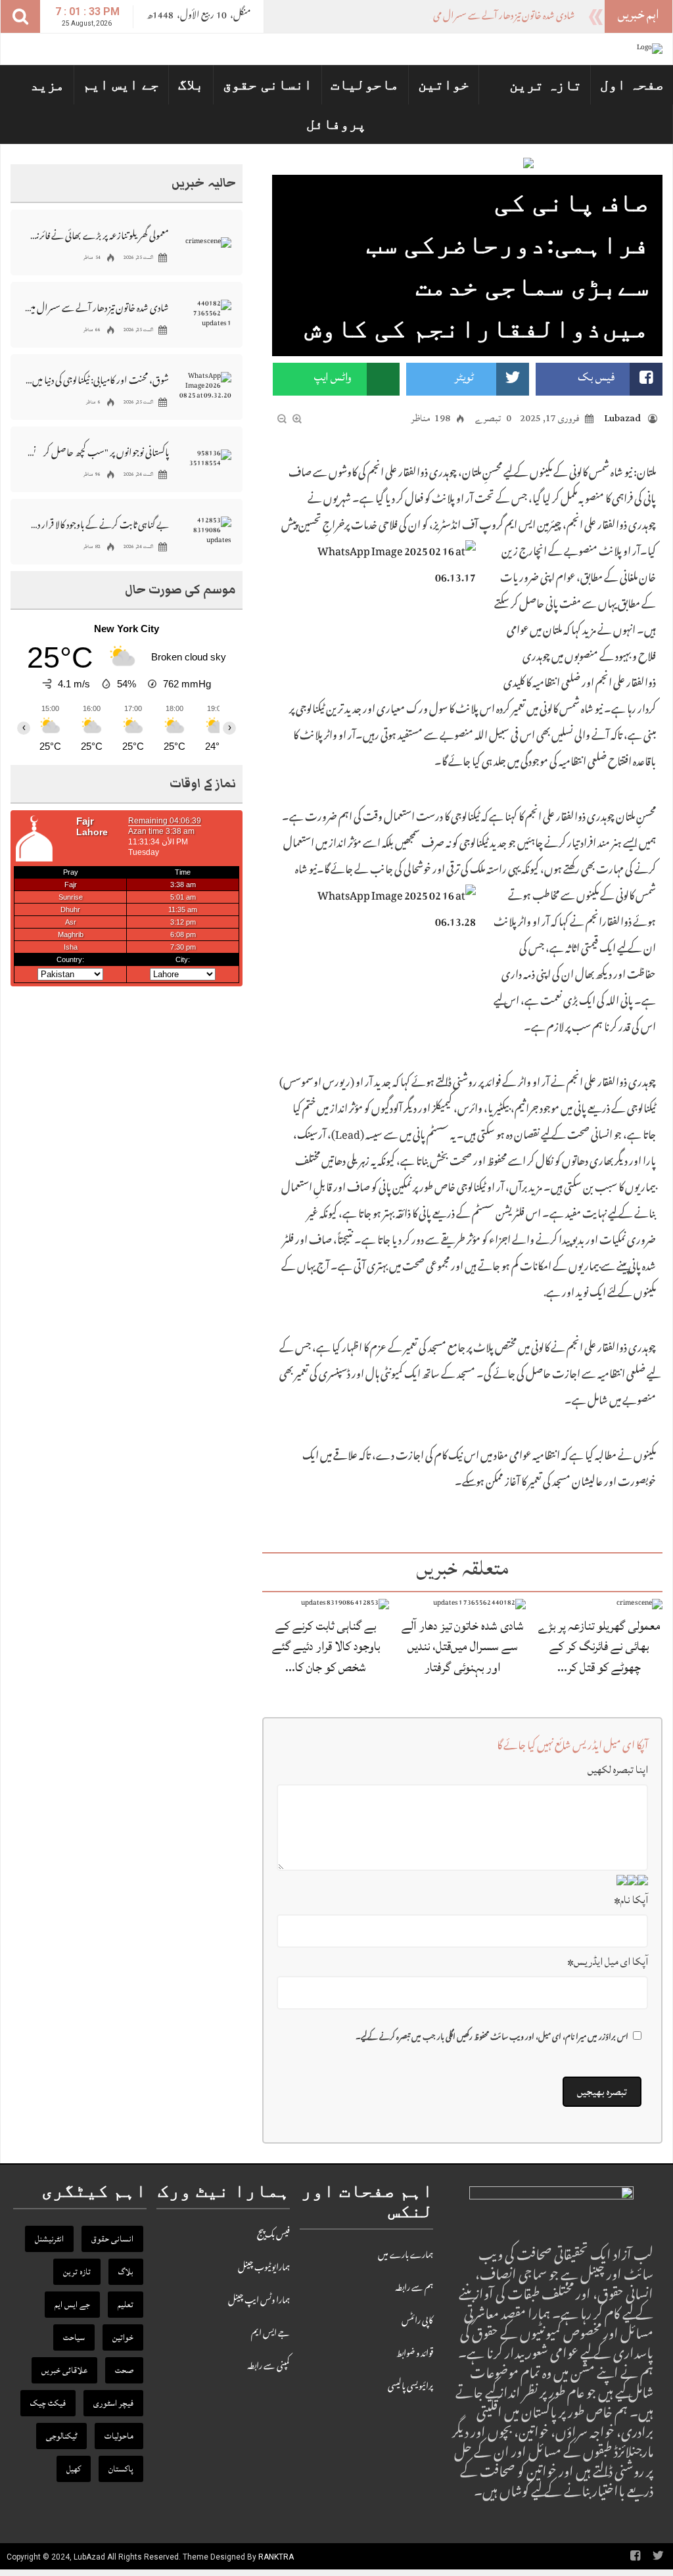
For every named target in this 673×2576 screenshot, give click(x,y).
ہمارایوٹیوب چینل (264, 2268)
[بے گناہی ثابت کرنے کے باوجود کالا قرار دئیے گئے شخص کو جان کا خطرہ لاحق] (345, 1604)
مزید (47, 85)
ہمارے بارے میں (406, 2256)
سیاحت (74, 2337)
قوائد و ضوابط (415, 2355)
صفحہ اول (632, 84)
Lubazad (622, 418)
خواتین (444, 84)
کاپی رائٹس (417, 2322)
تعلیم (126, 2305)
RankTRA (276, 2557)
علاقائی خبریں (64, 2370)
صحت (124, 2370)
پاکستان (121, 2469)
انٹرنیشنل (49, 2239)
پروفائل (336, 124)
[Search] (20, 16)
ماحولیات (365, 84)
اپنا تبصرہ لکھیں (618, 1770)
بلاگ (191, 84)
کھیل (74, 2469)
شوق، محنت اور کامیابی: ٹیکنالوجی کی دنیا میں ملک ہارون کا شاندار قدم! (97, 379)
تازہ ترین (545, 85)
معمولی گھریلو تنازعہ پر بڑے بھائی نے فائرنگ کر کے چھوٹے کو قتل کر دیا (97, 235)
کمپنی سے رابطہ (268, 2367)
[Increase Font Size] (297, 419)
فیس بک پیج (273, 2236)
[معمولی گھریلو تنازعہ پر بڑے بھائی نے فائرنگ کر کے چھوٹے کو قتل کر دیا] (639, 1604)
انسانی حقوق (267, 84)
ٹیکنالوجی (61, 2436)
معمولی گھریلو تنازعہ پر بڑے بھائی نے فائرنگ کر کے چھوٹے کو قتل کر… (599, 1646)
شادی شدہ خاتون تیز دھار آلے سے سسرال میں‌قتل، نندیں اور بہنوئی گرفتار (459, 17)
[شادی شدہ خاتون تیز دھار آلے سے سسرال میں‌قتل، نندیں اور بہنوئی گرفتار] (479, 1604)
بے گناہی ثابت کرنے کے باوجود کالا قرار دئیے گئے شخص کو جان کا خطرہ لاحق (97, 524)
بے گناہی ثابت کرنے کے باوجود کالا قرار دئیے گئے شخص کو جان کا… (326, 1646)
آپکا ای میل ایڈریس (608, 1962)
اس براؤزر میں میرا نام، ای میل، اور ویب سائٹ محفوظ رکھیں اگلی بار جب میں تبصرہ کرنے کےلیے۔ (492, 2038)
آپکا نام (631, 1900)
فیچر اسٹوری (113, 2403)
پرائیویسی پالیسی (410, 2387)
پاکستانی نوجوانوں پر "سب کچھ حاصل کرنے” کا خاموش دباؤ (97, 452)
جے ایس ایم (121, 84)
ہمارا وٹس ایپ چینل (259, 2301)
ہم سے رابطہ (414, 2289)
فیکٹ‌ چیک (48, 2403)
